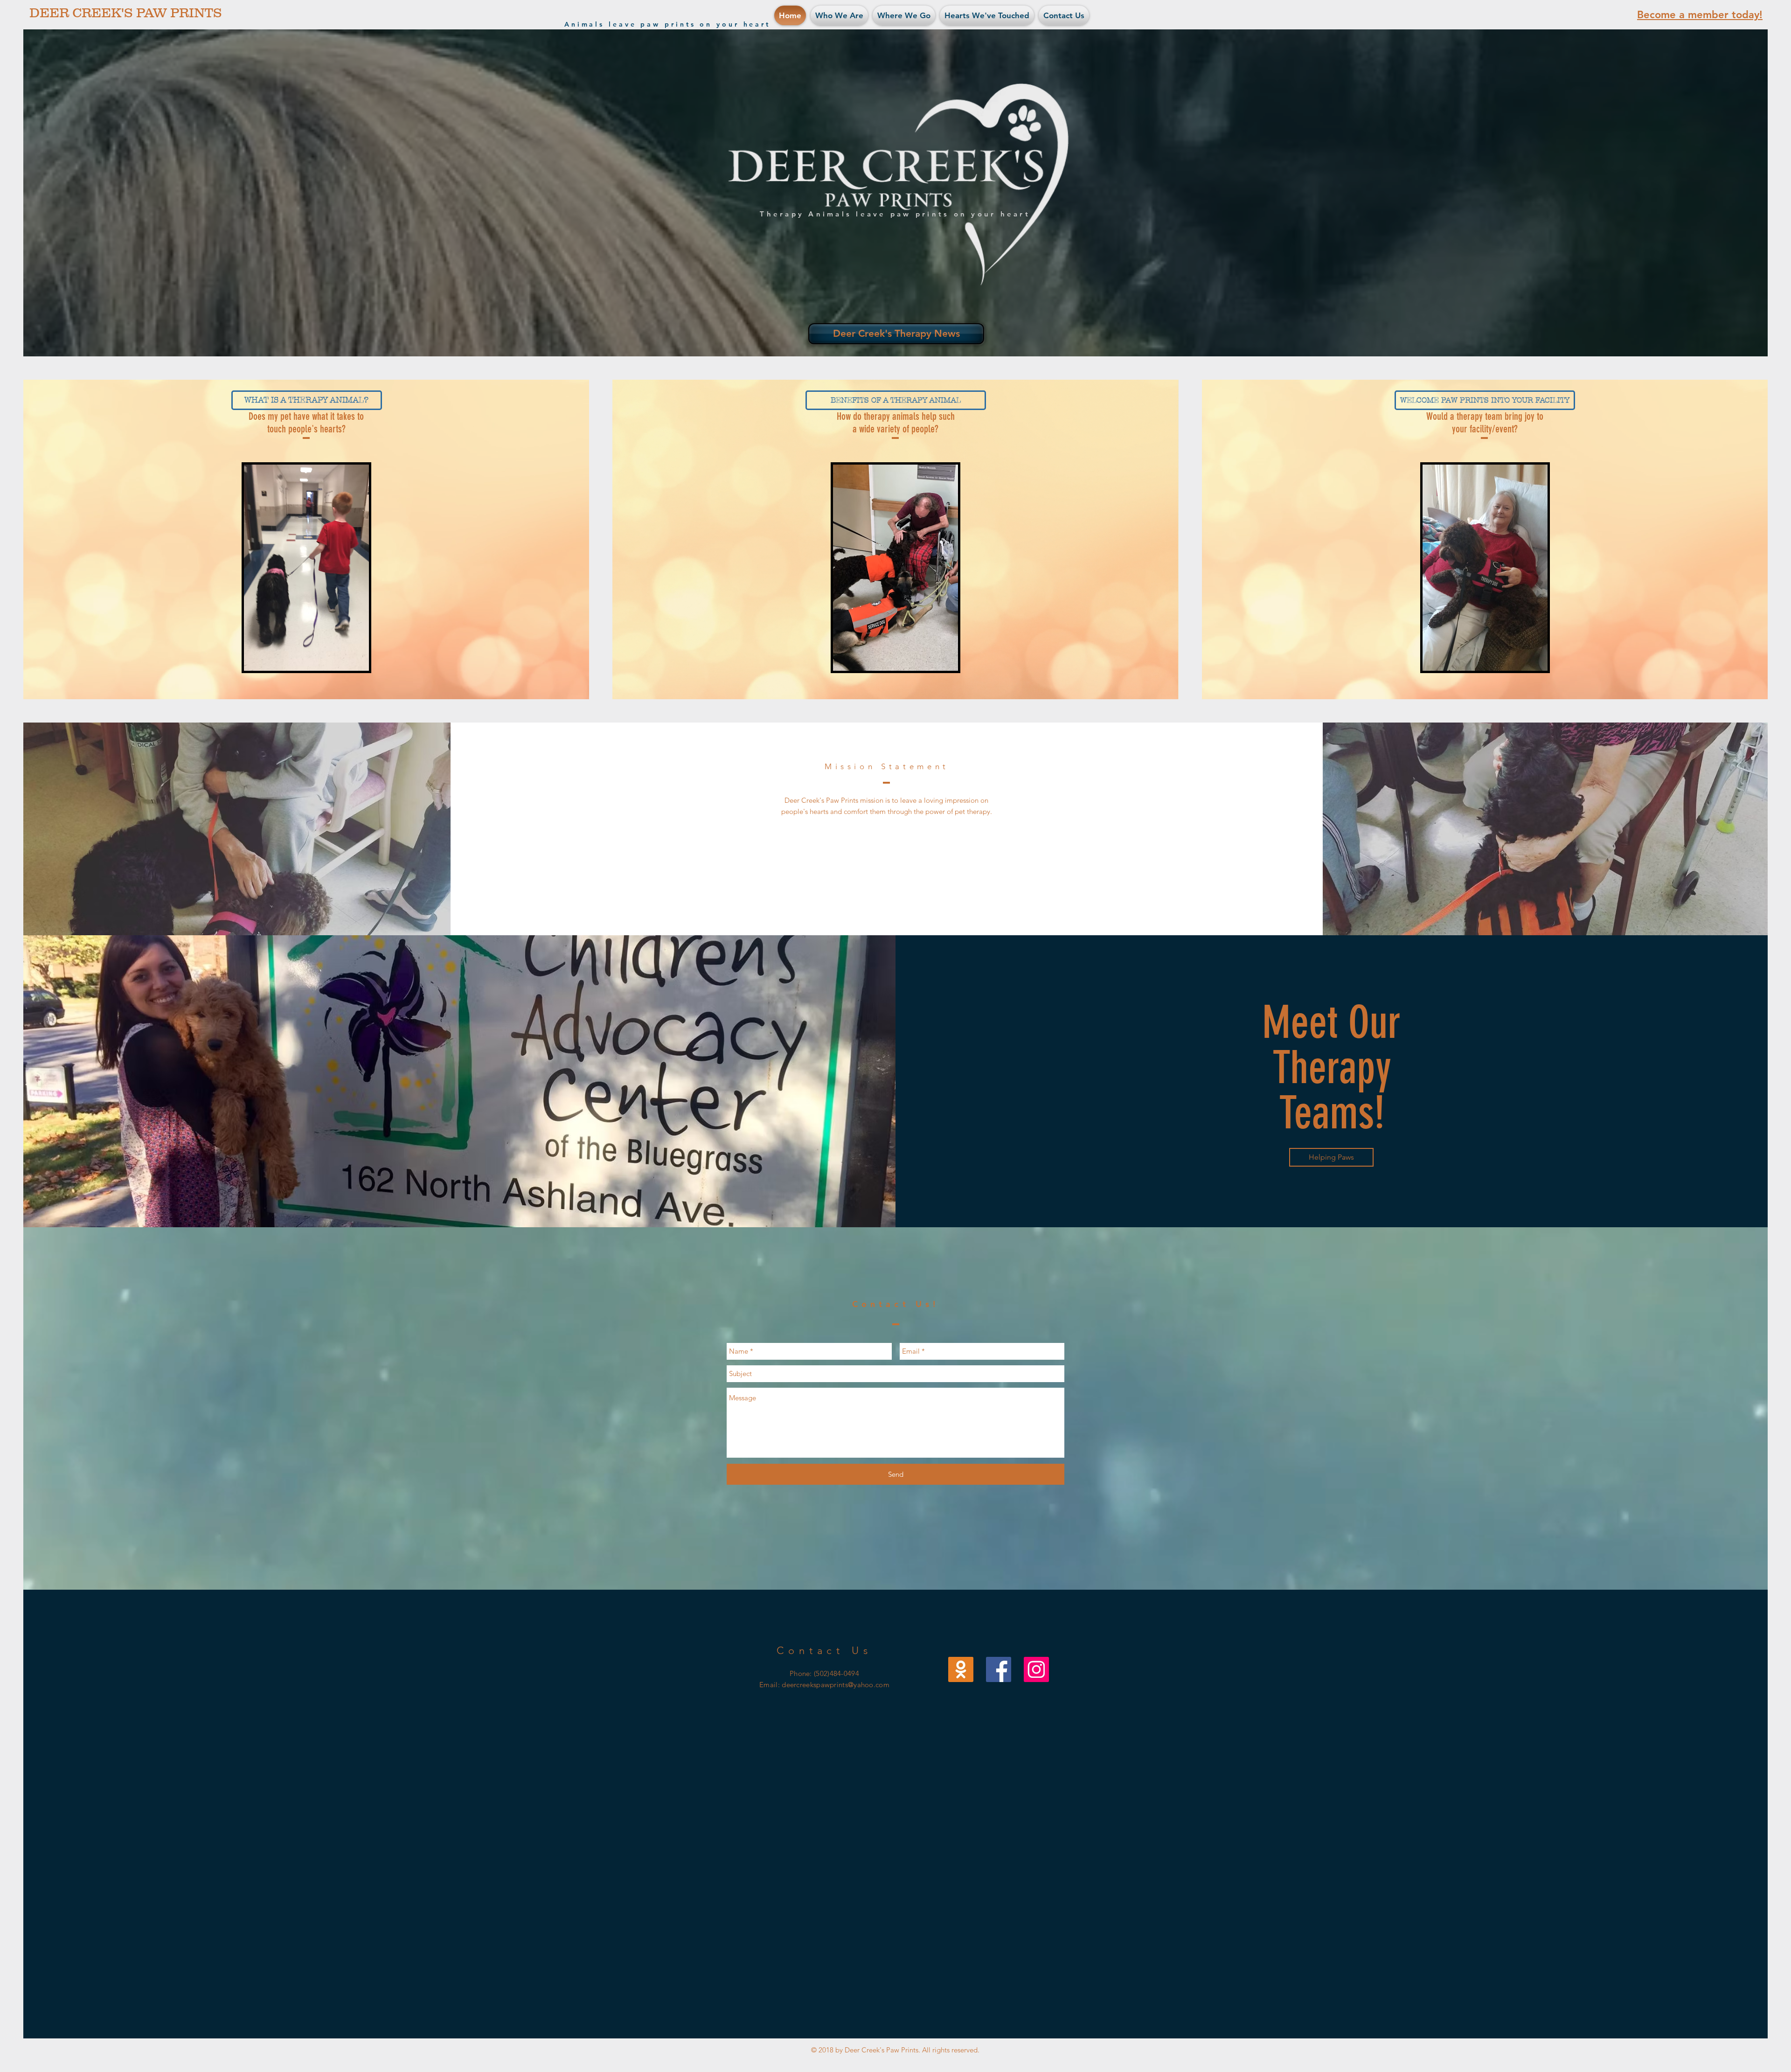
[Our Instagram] (1036, 1669)
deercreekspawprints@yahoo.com (836, 1685)
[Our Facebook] (999, 1669)
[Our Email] (961, 1669)
